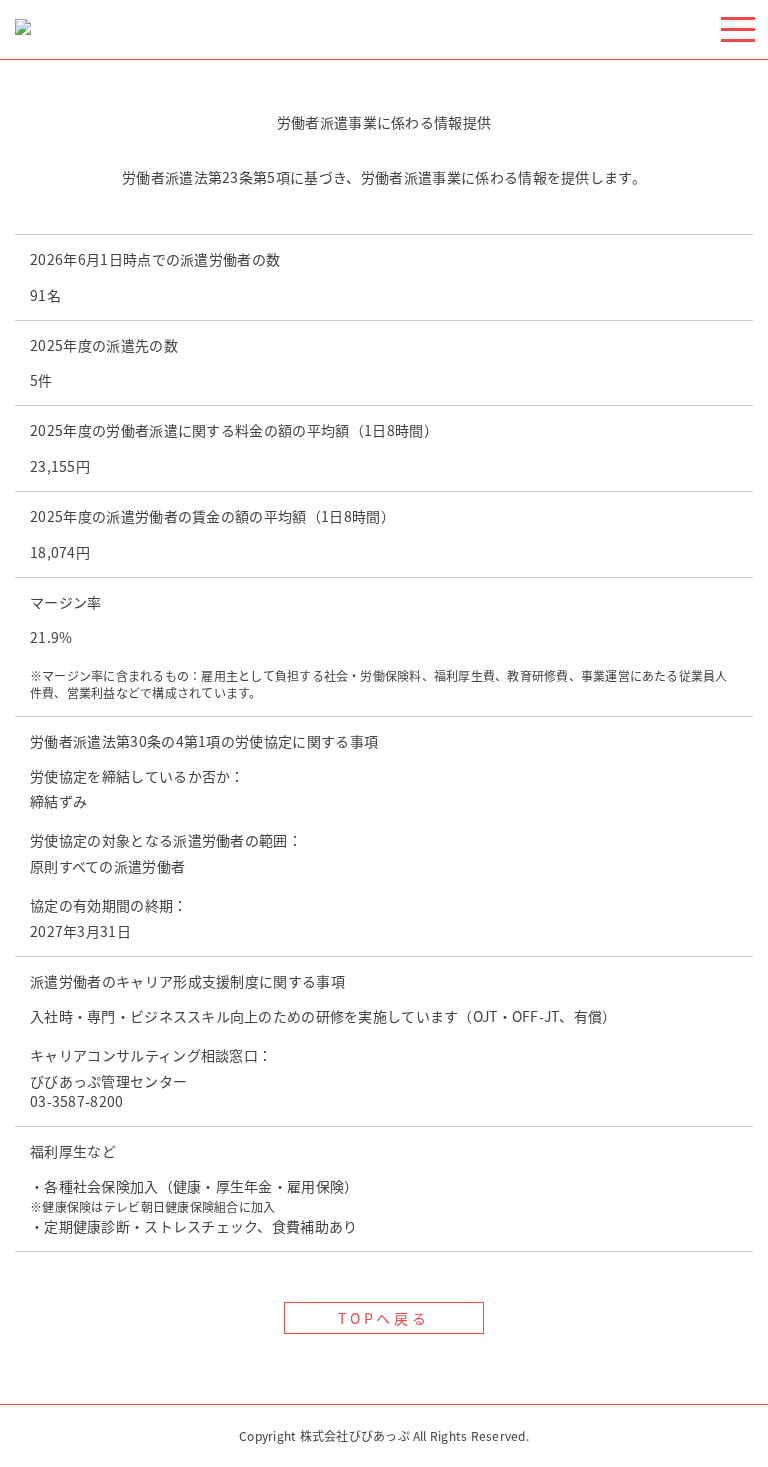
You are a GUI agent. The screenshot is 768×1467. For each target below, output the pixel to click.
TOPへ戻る (384, 1318)
